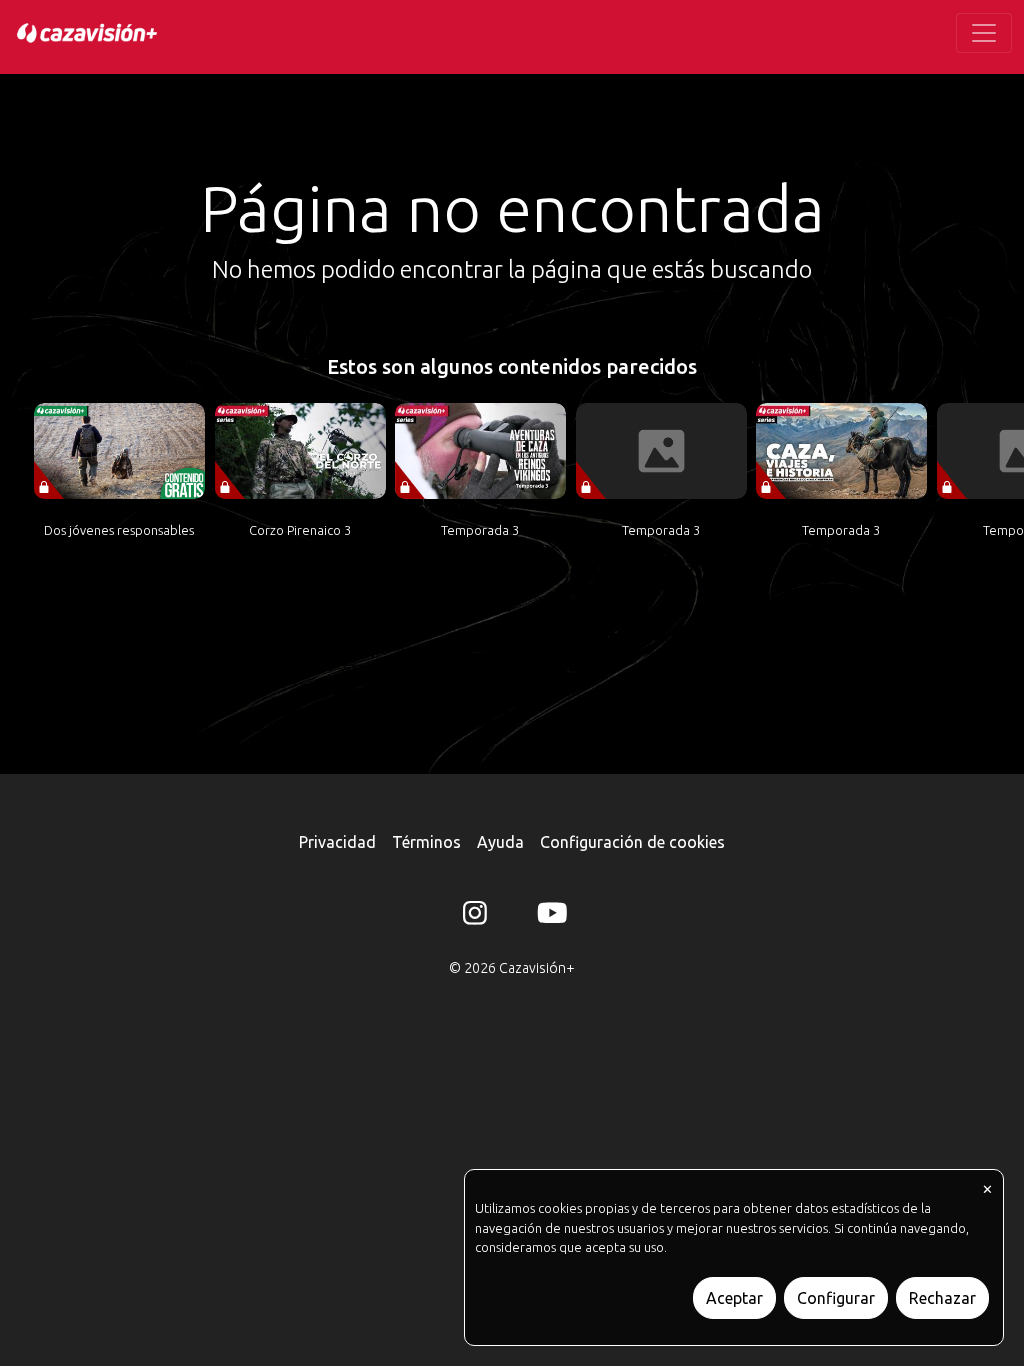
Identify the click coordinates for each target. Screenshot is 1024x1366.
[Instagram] (475, 917)
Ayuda (500, 842)
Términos (426, 842)
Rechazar (942, 1298)
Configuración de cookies (632, 842)
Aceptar (734, 1298)
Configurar (836, 1298)
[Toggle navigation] (984, 33)
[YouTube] (549, 917)
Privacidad (337, 842)
